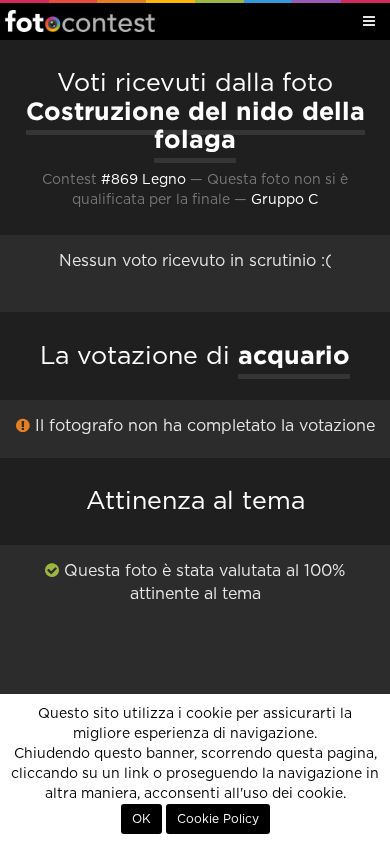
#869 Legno (143, 180)
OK (141, 819)
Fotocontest (80, 21)
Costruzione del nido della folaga (195, 125)
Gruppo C (284, 200)
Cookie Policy (218, 819)
